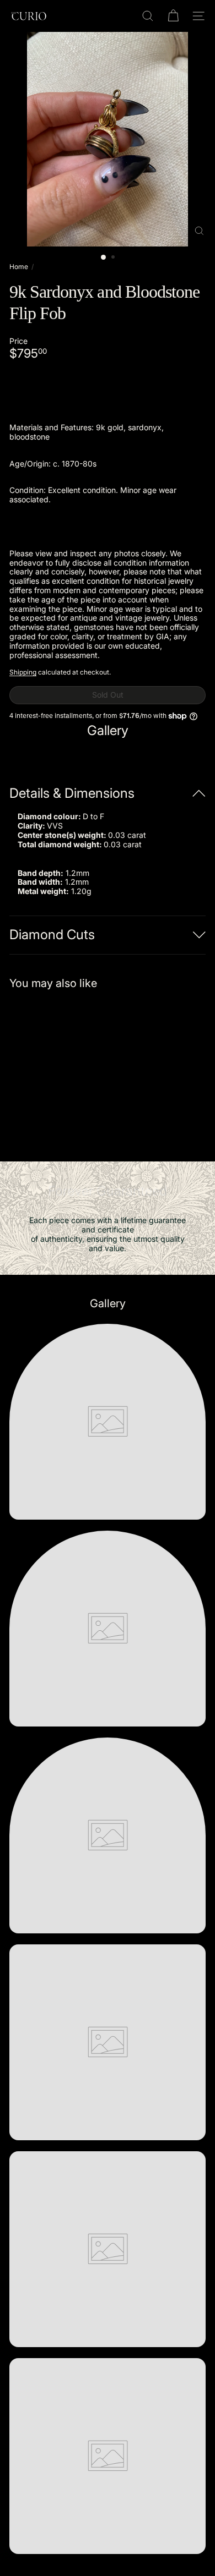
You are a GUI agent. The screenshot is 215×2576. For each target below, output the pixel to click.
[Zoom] (199, 231)
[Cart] (173, 16)
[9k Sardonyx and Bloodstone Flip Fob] (78, 1069)
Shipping (23, 672)
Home (19, 267)
